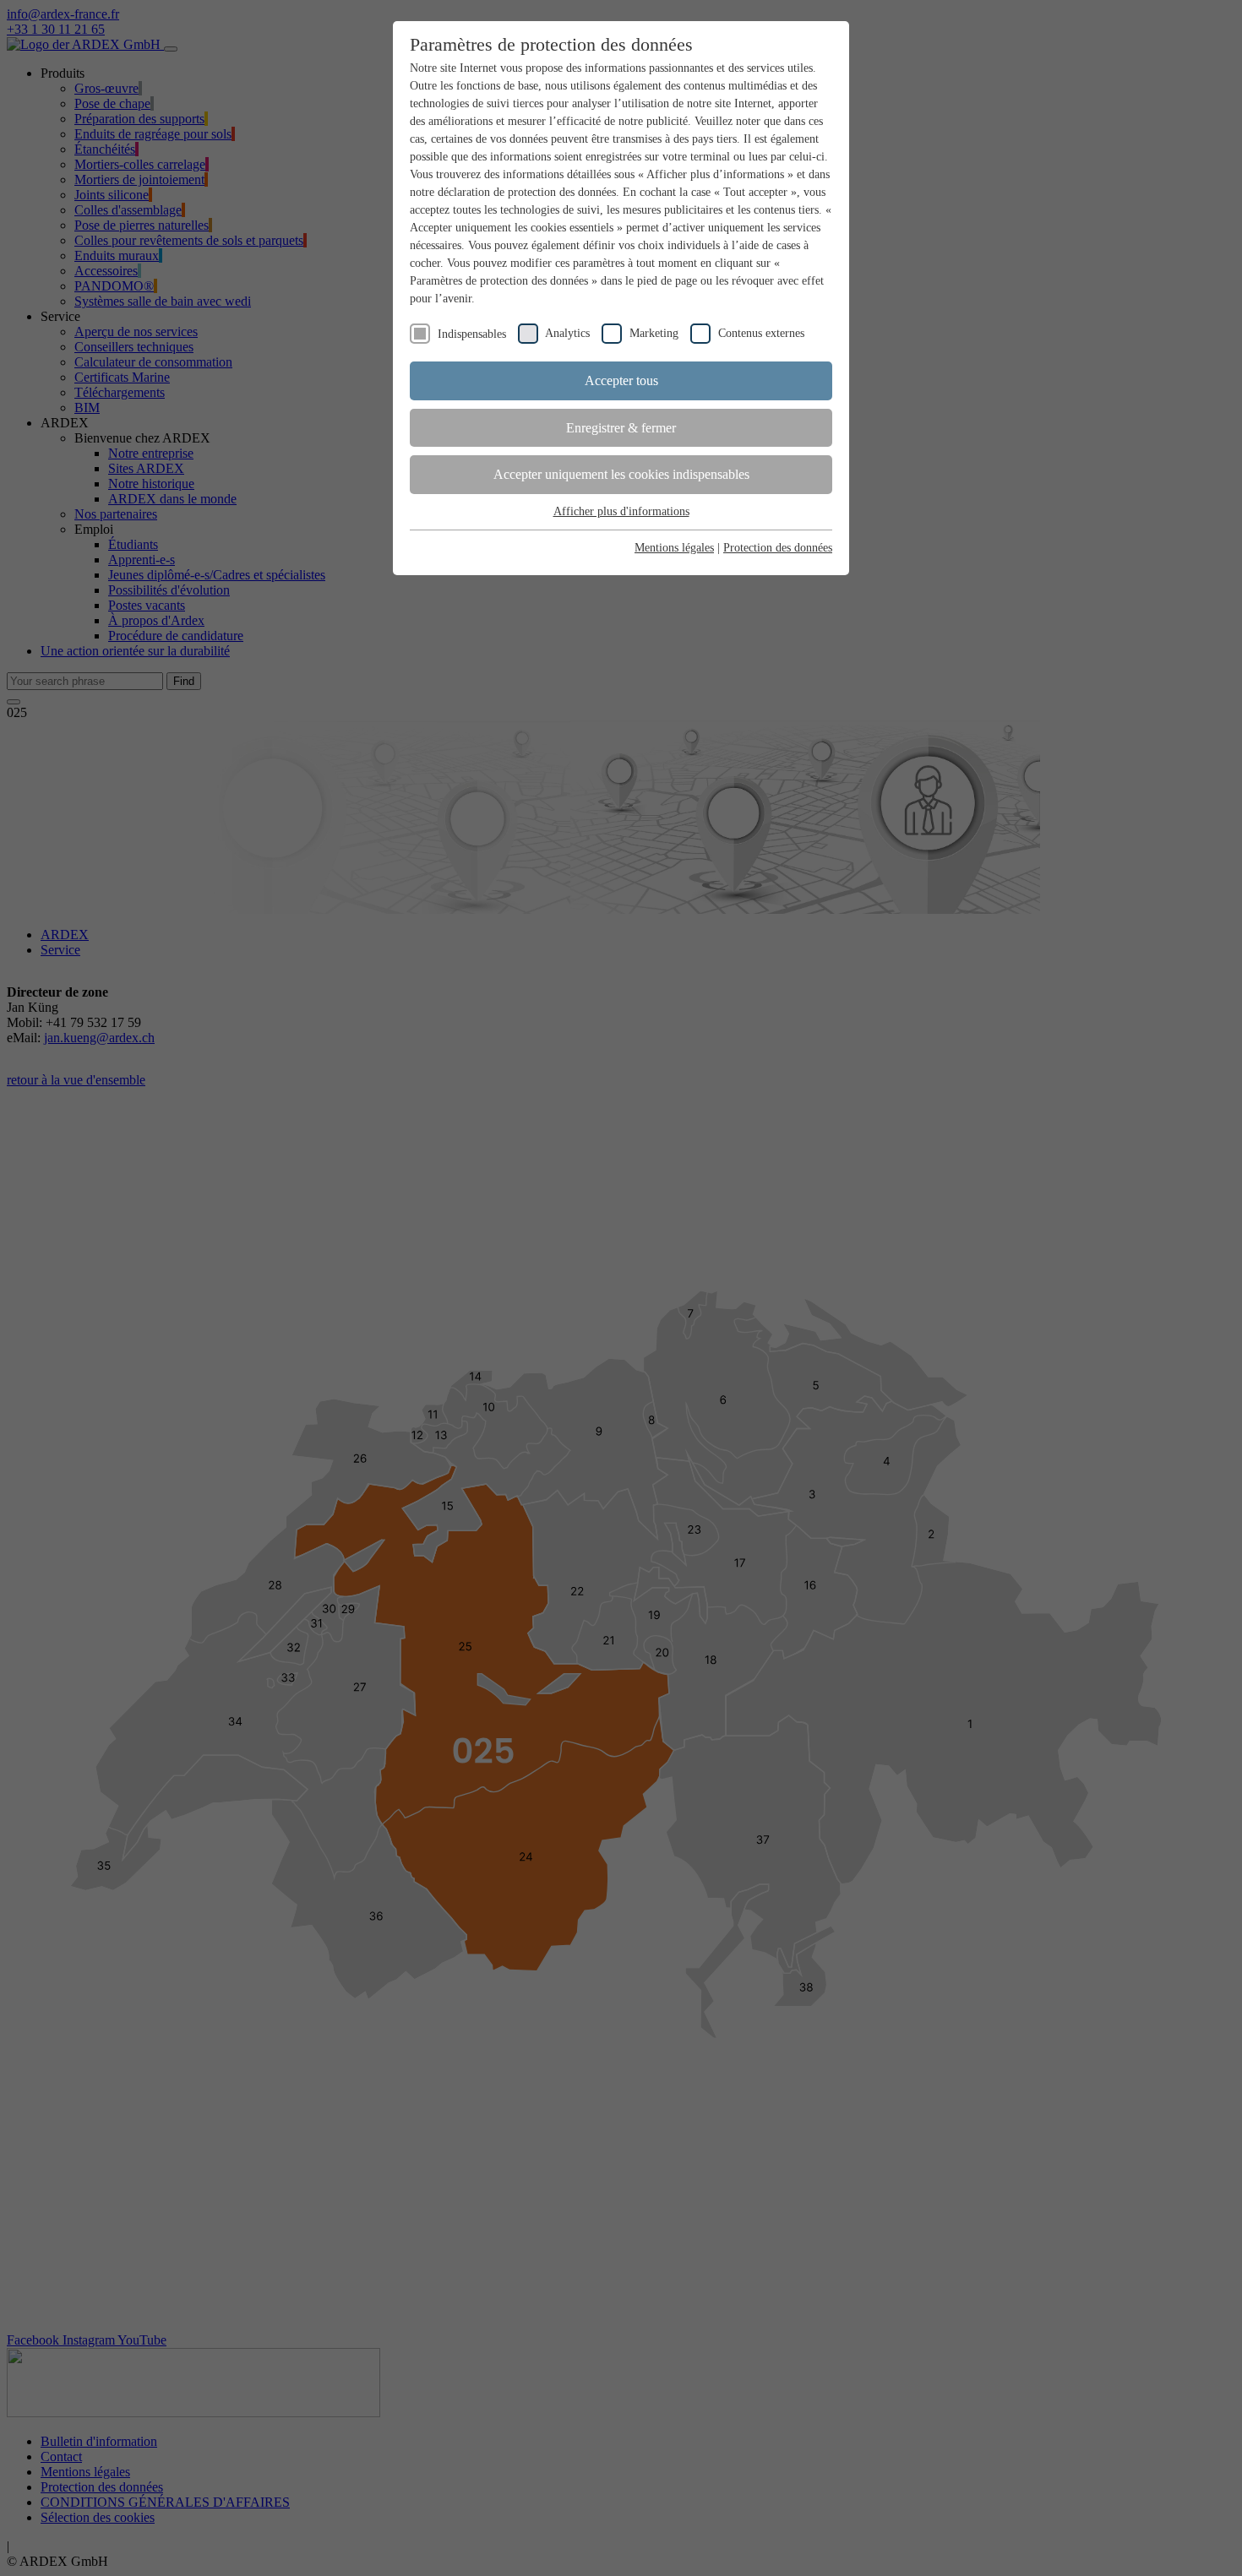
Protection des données (778, 548)
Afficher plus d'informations (621, 511)
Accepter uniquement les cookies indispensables (621, 474)
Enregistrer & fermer (621, 428)
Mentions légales (674, 548)
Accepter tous (621, 380)
